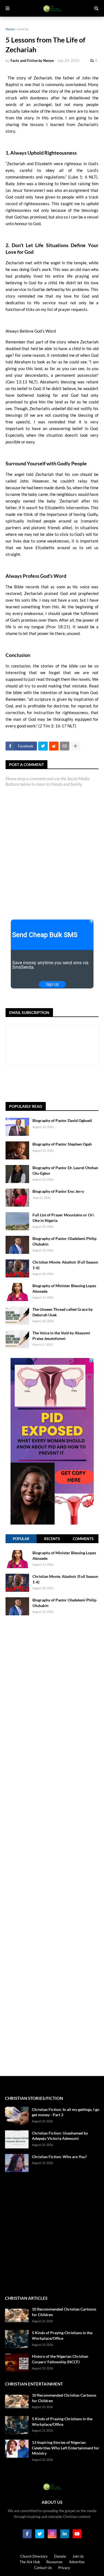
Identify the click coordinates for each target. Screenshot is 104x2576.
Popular (21, 1539)
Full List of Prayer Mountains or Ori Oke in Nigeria (63, 1218)
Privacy (64, 2568)
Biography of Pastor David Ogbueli (62, 1120)
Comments (83, 1539)
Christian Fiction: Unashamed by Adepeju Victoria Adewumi (60, 2136)
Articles (23, 29)
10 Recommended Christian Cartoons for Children (64, 2312)
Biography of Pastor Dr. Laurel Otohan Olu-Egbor (65, 1170)
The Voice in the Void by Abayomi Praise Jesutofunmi (61, 1336)
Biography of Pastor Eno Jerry (58, 1191)
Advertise (77, 2562)
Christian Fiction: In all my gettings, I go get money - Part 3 (66, 2112)
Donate (60, 2556)
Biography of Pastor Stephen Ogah (62, 1144)
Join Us (78, 2556)
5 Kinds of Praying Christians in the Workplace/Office (62, 2335)
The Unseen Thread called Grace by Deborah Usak (63, 1312)
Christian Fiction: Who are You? (59, 2157)
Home (10, 29)
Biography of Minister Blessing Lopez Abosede (64, 1288)
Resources (54, 2562)
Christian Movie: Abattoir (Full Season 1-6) (65, 1265)
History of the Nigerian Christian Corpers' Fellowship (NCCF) (60, 2359)
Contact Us (43, 2568)
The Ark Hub (30, 2562)
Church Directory (34, 2556)
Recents (52, 1539)
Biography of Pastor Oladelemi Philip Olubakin (64, 1241)
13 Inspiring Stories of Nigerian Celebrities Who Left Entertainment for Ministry (66, 2448)
